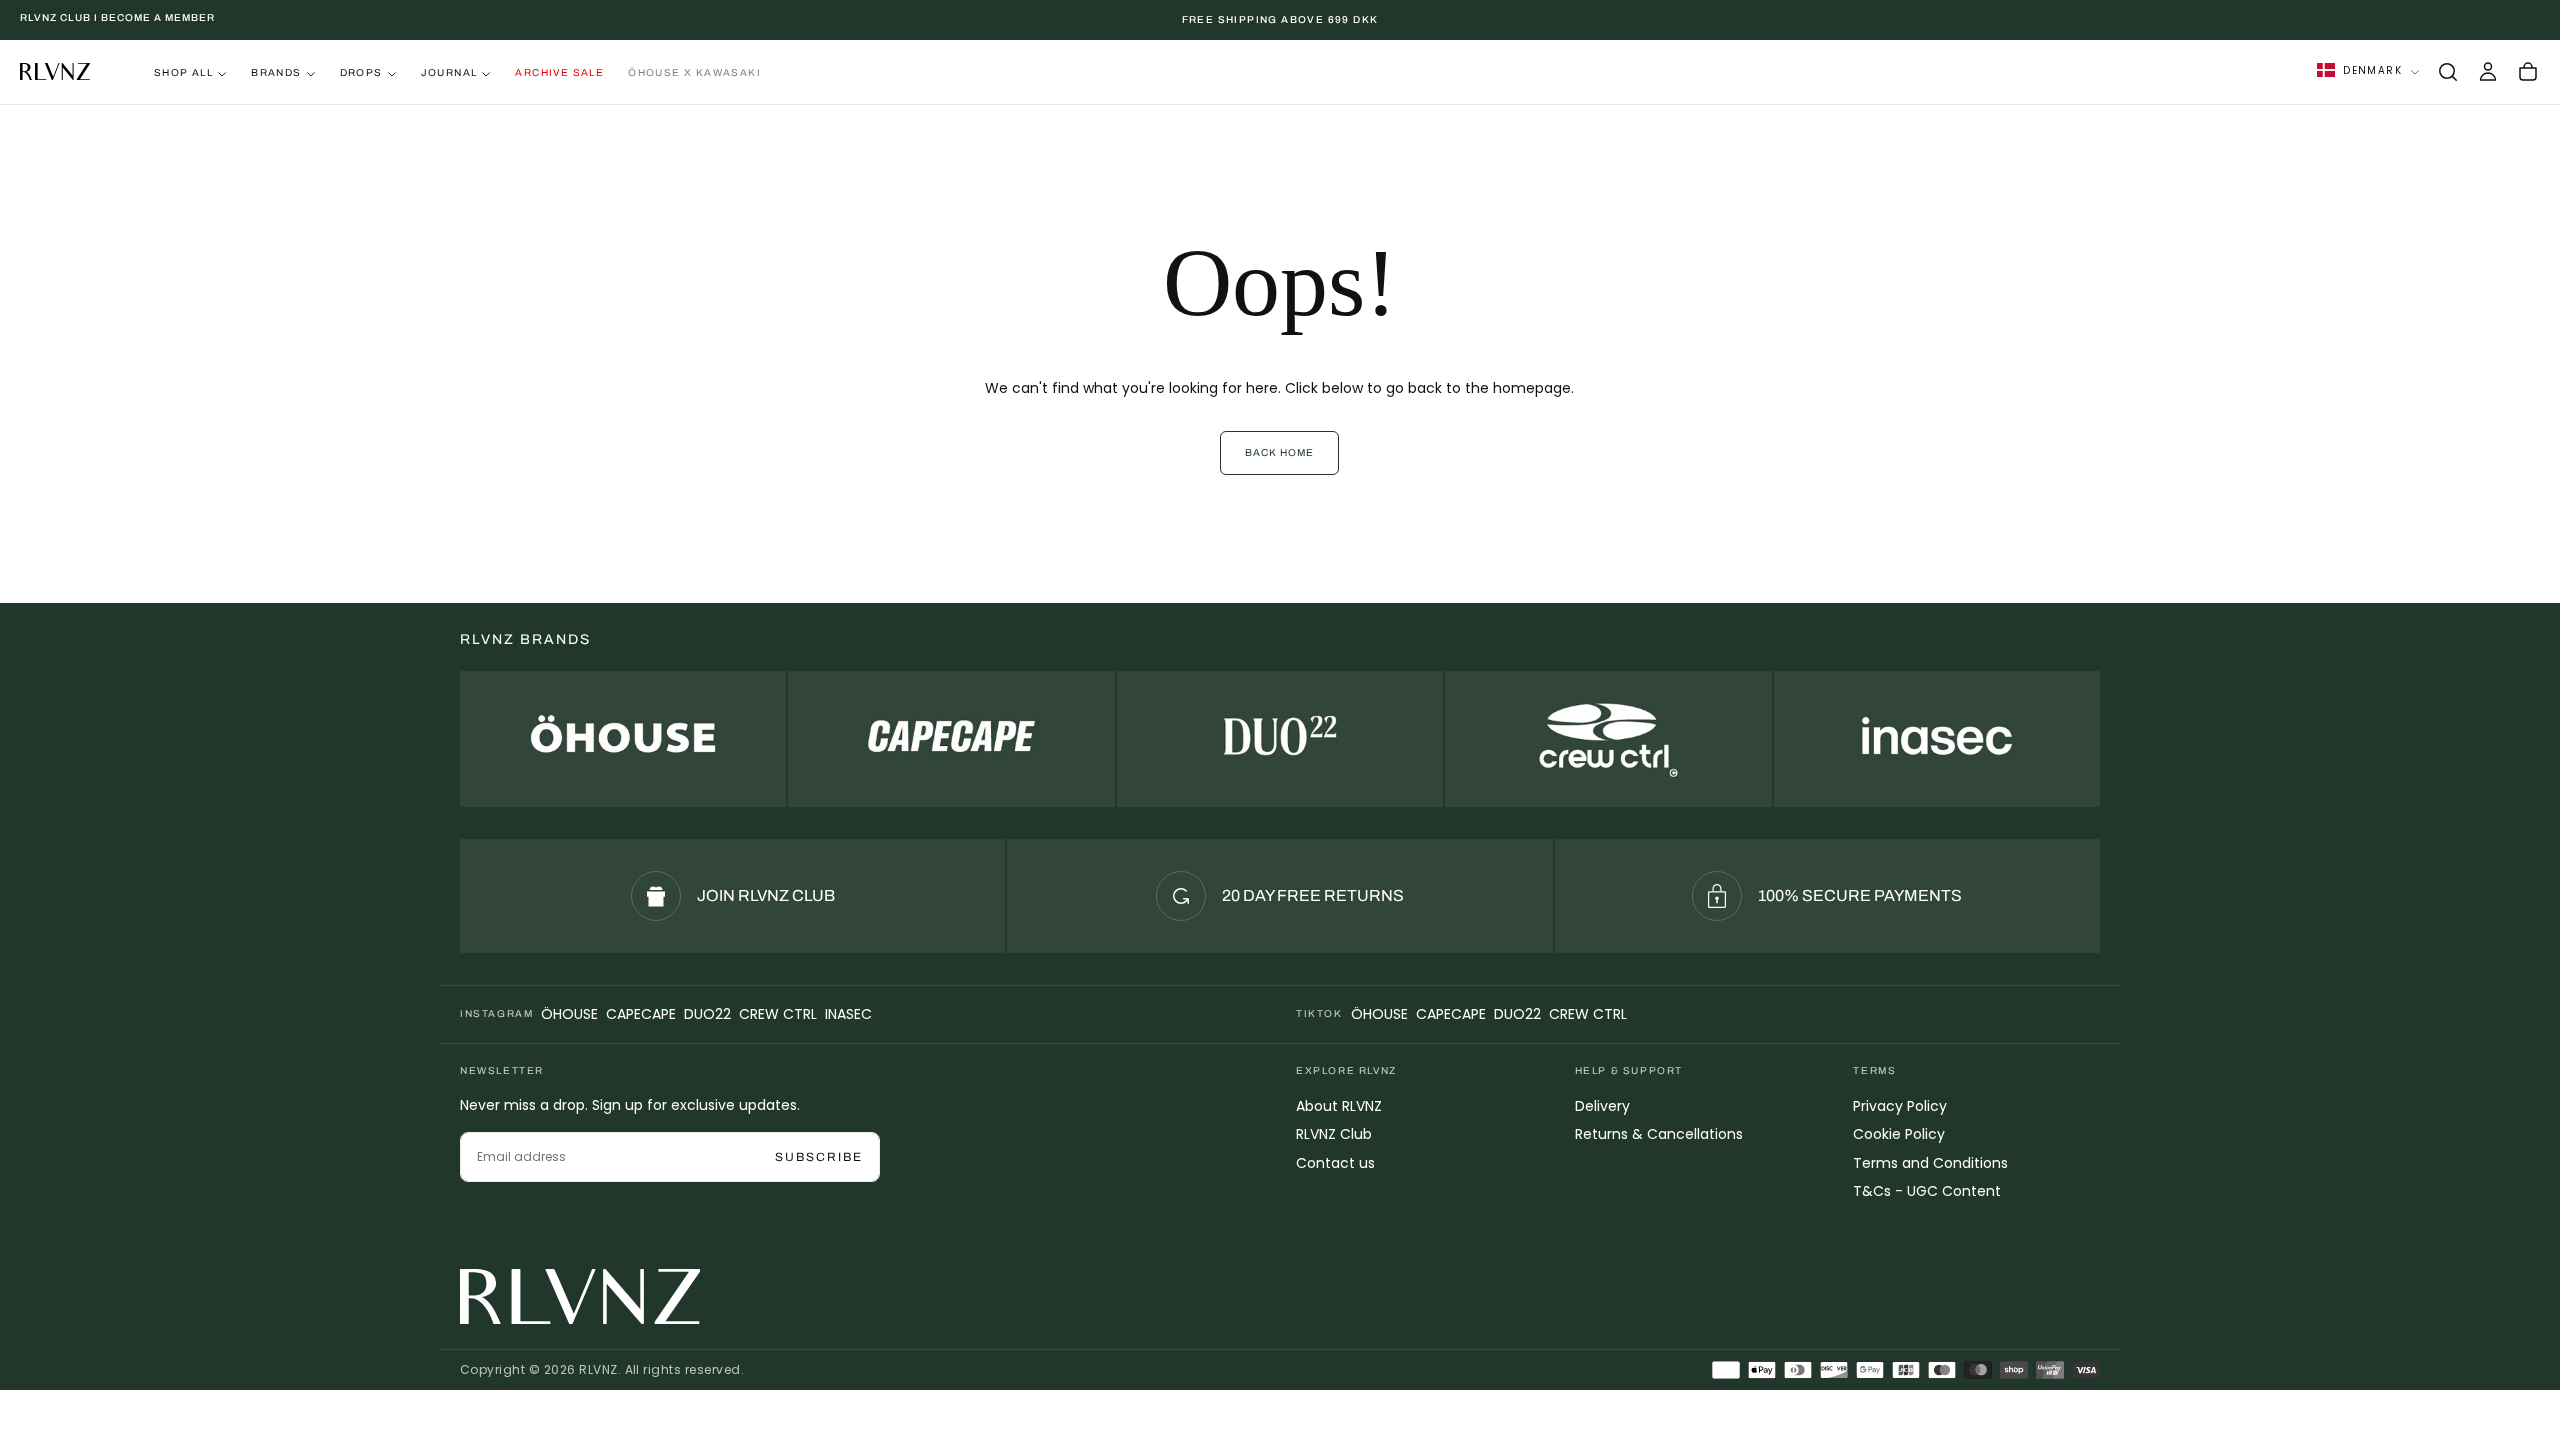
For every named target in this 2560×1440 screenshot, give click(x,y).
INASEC (848, 1014)
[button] (2448, 72)
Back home (1279, 452)
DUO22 (707, 1014)
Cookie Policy (1899, 1134)
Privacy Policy (1900, 1106)
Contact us (1335, 1163)
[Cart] (2528, 72)
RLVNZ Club (1334, 1134)
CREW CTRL (778, 1014)
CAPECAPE (641, 1014)
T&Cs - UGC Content (1927, 1191)
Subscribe (819, 1157)
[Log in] (2488, 72)
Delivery (1602, 1106)
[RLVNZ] (580, 1296)
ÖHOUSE (569, 1014)
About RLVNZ (1339, 1106)
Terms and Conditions (1930, 1163)
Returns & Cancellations (1659, 1134)
